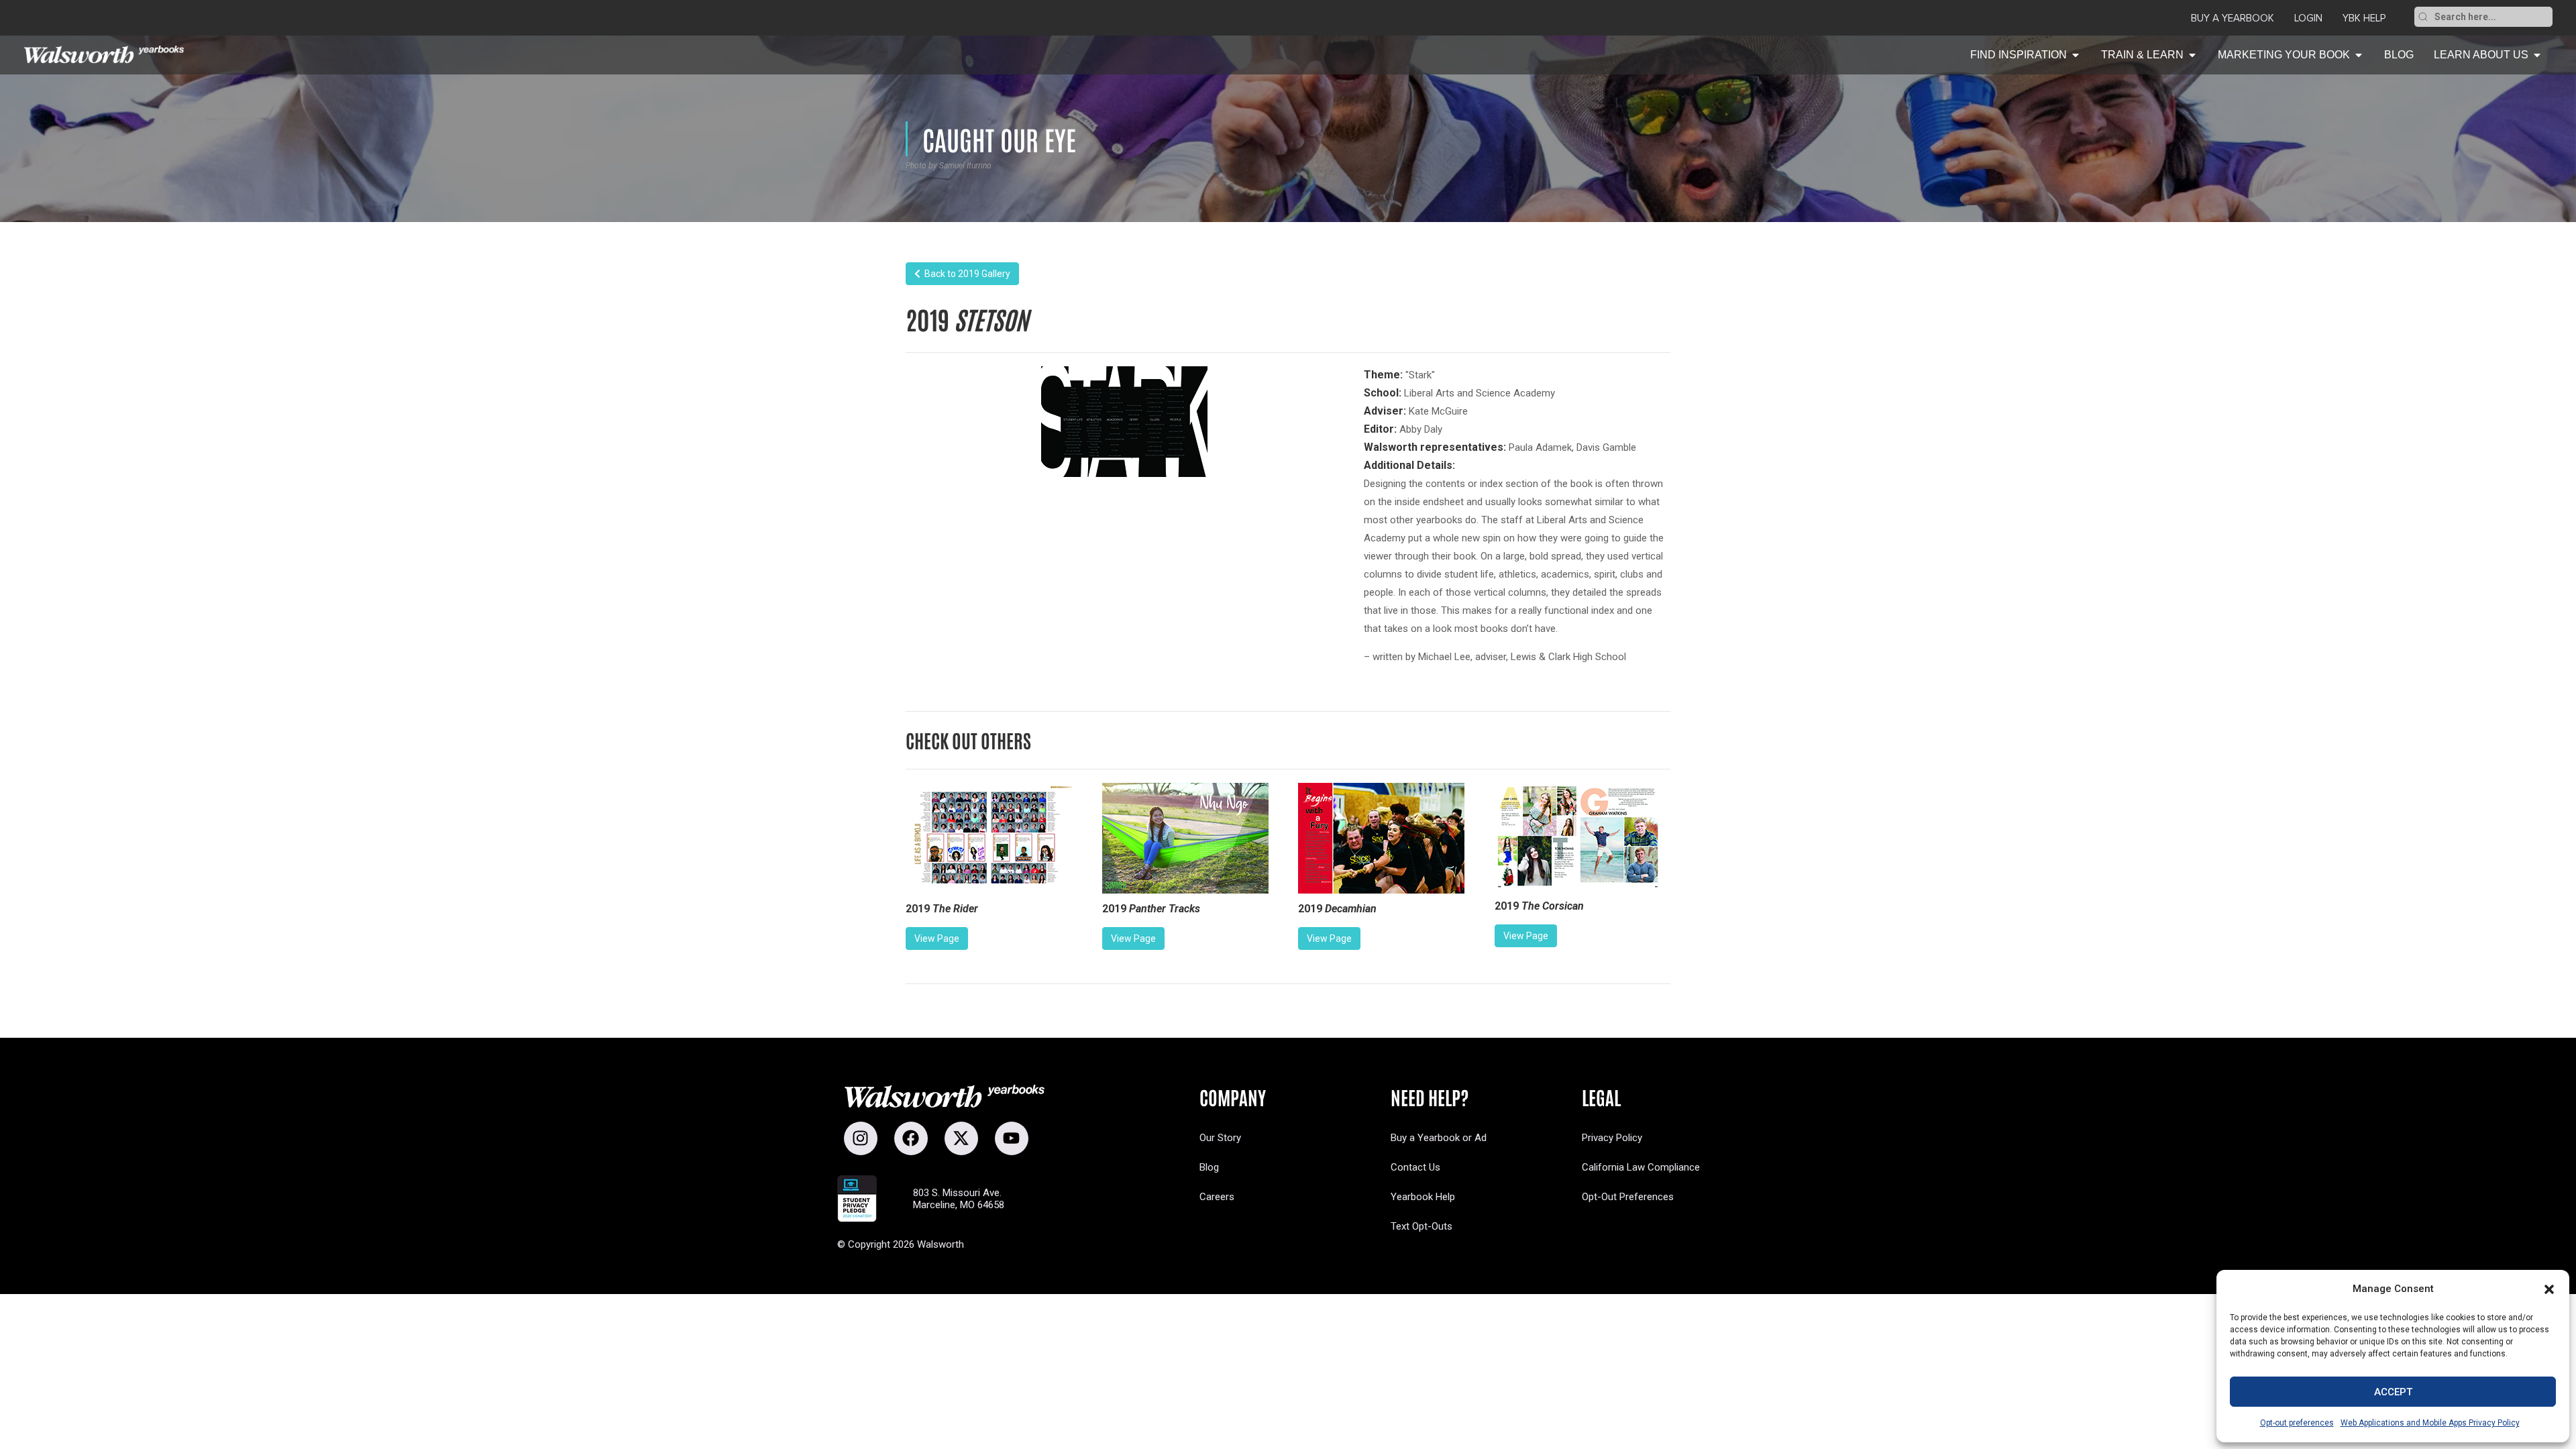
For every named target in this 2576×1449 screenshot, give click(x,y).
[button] (2549, 1289)
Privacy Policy (1612, 1138)
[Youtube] (1012, 1138)
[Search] (2423, 17)
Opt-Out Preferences (1628, 1197)
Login (2308, 18)
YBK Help (2364, 18)
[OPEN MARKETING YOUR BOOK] (2359, 55)
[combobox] (2492, 17)
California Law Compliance (1641, 1167)
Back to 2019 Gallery (965, 274)
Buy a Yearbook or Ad (1439, 1138)
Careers (1217, 1197)
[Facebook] (911, 1138)
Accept (2393, 1392)
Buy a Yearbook (2233, 18)
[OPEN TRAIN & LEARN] (2192, 55)
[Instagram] (861, 1138)
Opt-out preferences (2297, 1423)
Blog (1209, 1167)
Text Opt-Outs (1421, 1226)
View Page (937, 938)
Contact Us (1415, 1167)
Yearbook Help (1423, 1197)
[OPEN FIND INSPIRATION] (2076, 55)
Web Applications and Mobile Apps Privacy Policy (2430, 1423)
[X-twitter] (961, 1138)
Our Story (1220, 1138)
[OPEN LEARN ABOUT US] (2537, 55)
